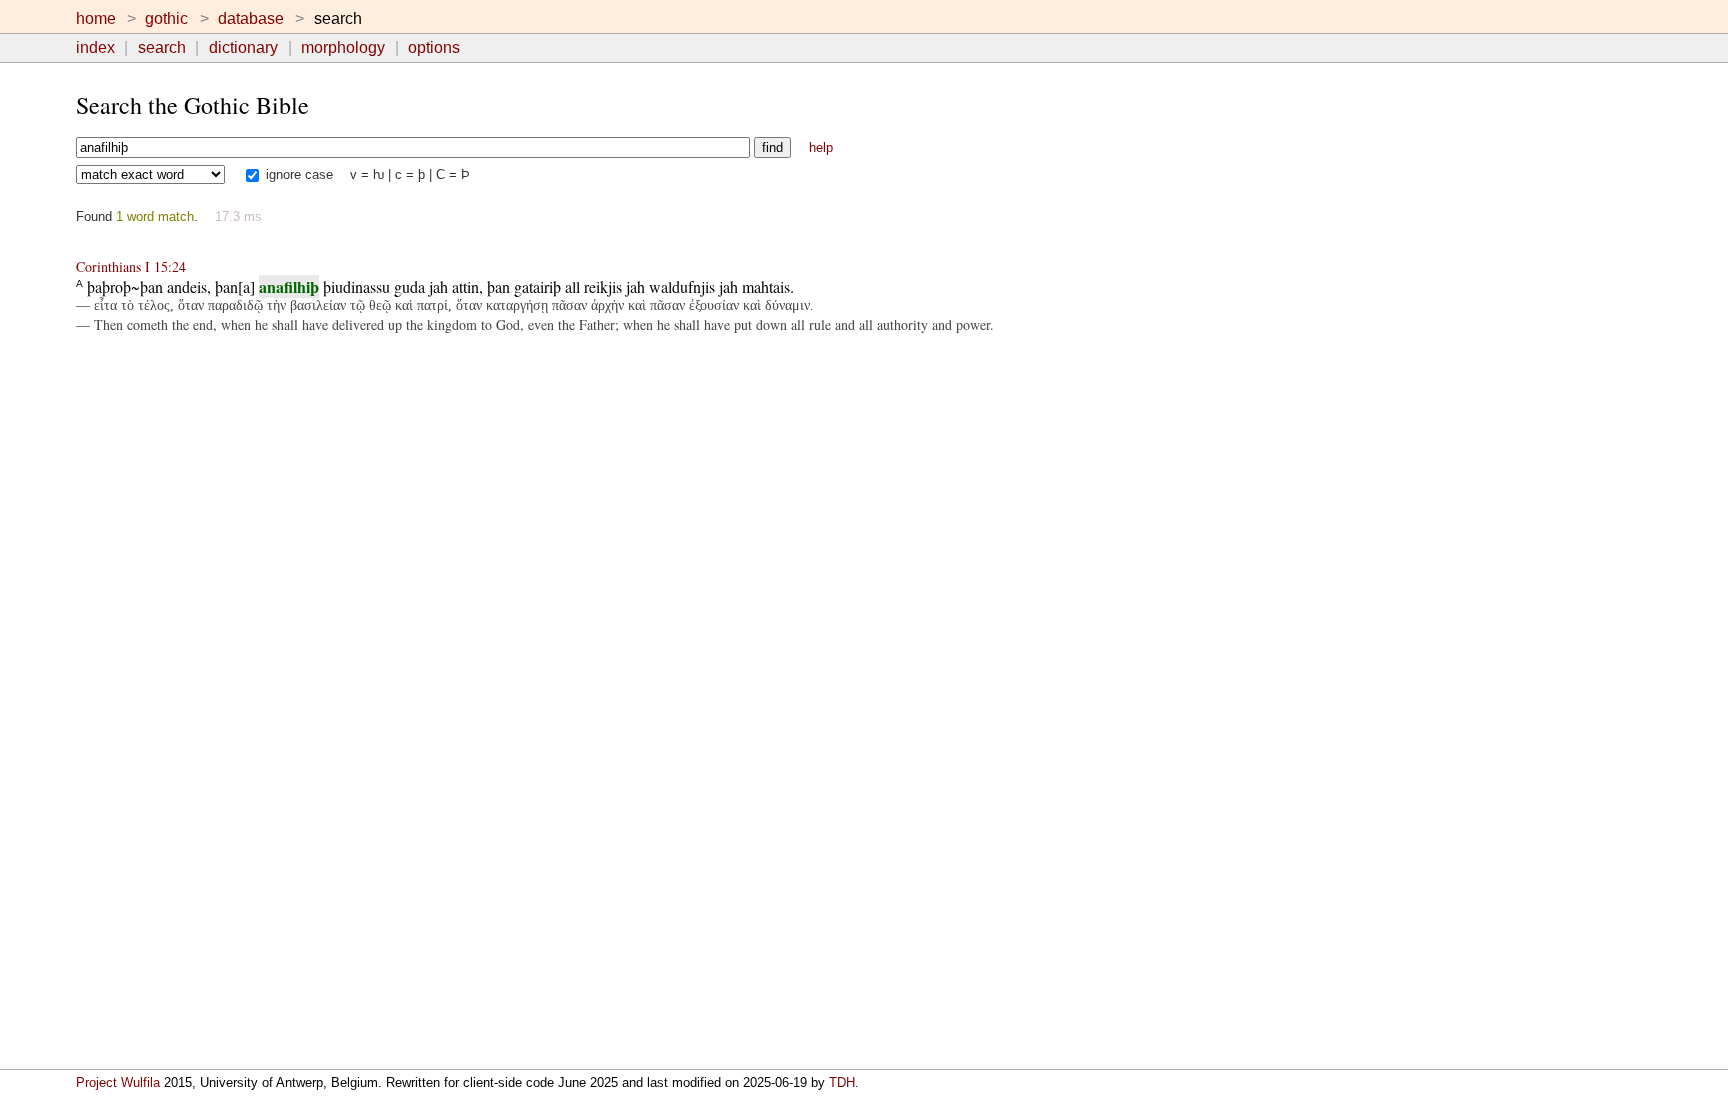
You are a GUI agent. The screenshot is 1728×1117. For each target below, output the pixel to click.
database (251, 18)
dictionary (243, 47)
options (434, 47)
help (821, 147)
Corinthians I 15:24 (131, 266)
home (96, 18)
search (162, 47)
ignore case (297, 174)
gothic (166, 18)
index (95, 47)
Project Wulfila (118, 1082)
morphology (343, 47)
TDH (842, 1082)
